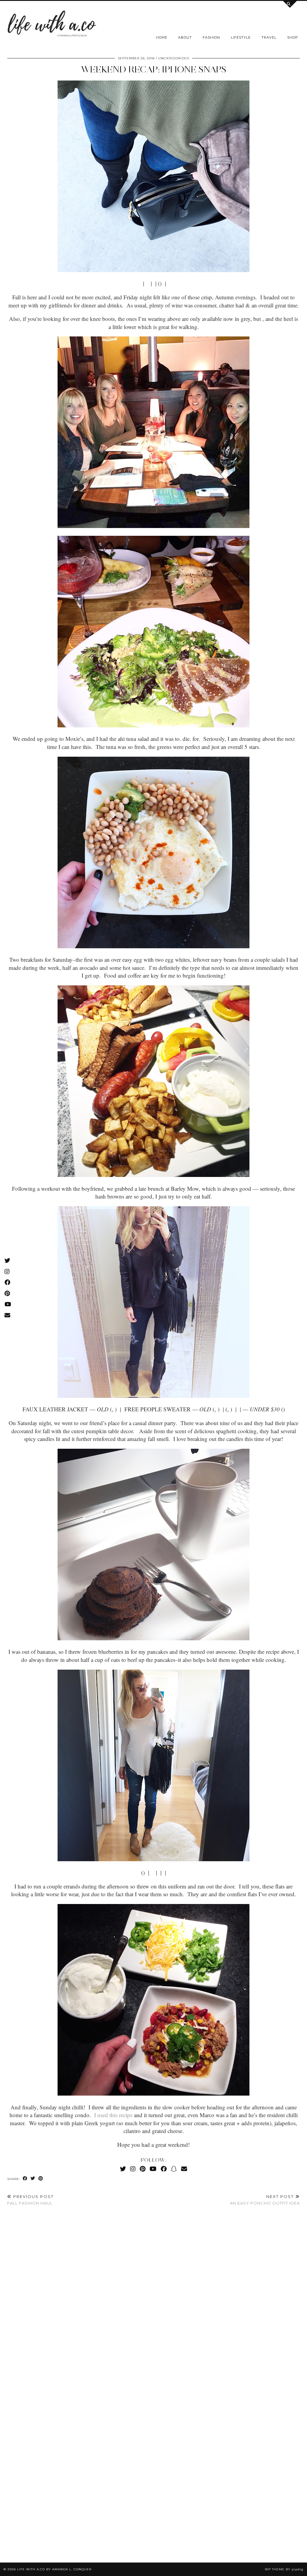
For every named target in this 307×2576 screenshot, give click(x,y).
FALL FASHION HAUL (30, 2200)
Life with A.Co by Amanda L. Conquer (54, 2569)
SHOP (293, 37)
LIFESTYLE (241, 37)
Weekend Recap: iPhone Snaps (154, 69)
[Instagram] (133, 2169)
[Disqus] (153, 2299)
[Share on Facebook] (25, 2179)
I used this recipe (113, 2115)
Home (162, 37)
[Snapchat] (174, 2169)
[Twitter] (123, 2169)
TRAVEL (269, 37)
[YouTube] (153, 2169)
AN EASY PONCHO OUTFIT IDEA (265, 2200)
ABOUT (185, 37)
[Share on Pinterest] (41, 2179)
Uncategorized (174, 58)
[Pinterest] (143, 2169)
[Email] (184, 2169)
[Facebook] (164, 2169)
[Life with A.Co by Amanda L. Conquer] (51, 25)
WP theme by (284, 2569)
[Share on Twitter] (33, 2179)
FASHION (211, 37)
